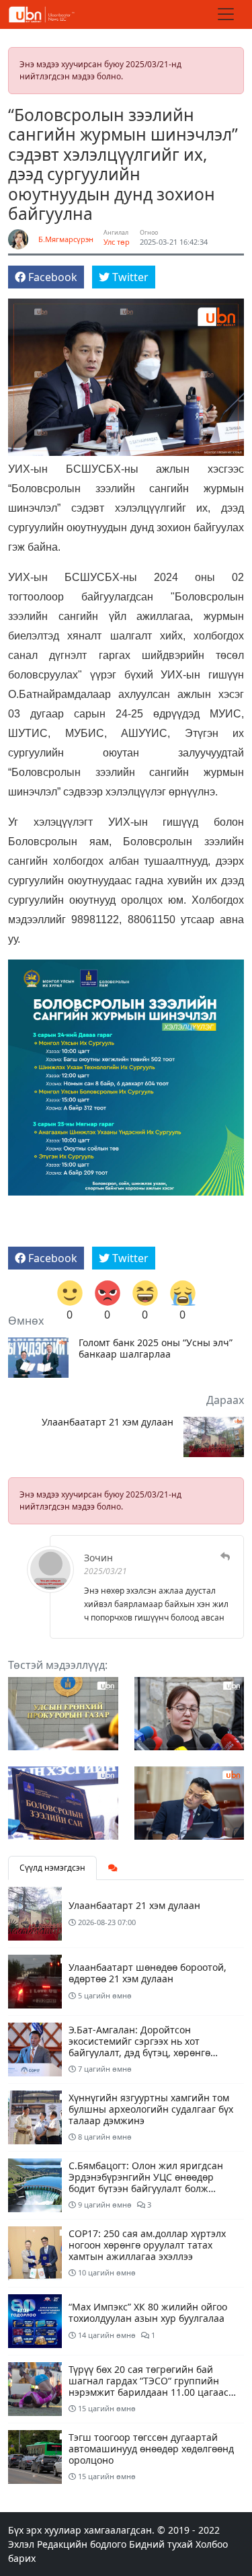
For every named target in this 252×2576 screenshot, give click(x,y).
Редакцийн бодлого (82, 2544)
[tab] (113, 1868)
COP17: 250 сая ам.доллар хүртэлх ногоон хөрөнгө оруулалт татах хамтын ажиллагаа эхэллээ (147, 2245)
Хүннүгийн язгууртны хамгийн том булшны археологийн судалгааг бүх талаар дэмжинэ (151, 2109)
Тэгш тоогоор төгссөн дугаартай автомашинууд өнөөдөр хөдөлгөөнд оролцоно (151, 2449)
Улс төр (117, 242)
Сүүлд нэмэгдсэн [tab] (52, 1868)
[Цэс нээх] (226, 14)
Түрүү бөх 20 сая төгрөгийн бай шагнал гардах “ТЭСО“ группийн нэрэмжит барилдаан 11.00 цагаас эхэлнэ (149, 2386)
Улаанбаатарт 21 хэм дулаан (108, 1422)
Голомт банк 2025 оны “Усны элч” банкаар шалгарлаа (156, 1349)
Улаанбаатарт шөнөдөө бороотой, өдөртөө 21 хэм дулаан (148, 1973)
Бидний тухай (161, 2544)
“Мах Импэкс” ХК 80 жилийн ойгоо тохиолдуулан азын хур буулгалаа (148, 2312)
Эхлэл (21, 2544)
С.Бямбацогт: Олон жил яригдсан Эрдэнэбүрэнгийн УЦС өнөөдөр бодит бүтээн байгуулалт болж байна (146, 2182)
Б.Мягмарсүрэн (66, 239)
